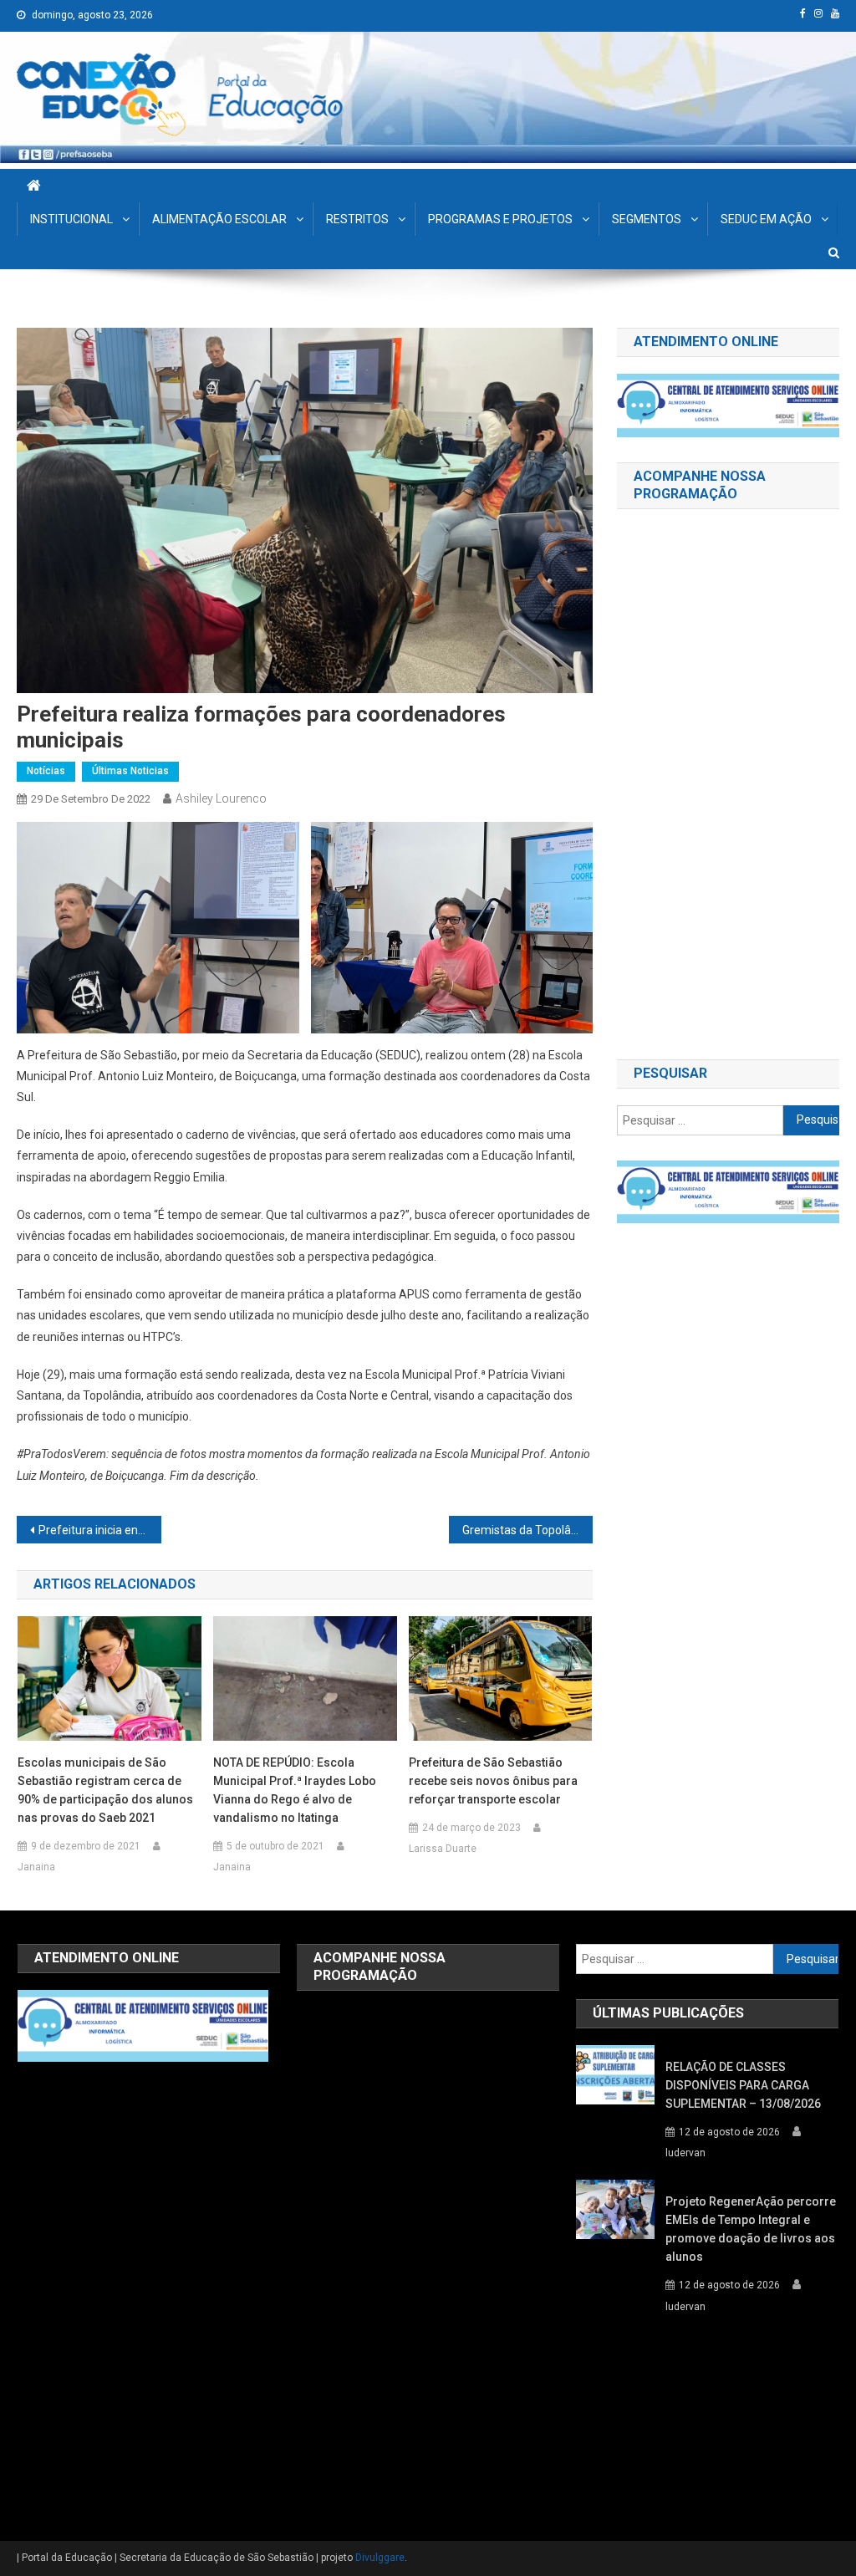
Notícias (46, 771)
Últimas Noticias (130, 771)
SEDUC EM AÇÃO (766, 219)
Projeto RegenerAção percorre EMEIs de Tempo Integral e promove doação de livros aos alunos (751, 2229)
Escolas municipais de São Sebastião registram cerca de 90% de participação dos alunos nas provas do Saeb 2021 (105, 1790)
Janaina (36, 1867)
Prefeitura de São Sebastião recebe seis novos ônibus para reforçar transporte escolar (493, 1781)
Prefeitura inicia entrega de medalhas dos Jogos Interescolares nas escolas (99, 1530)
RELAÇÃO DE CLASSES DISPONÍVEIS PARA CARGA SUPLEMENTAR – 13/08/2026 (743, 2085)
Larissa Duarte (443, 1849)
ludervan (685, 2153)
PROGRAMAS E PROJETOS (500, 219)
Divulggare (380, 2558)
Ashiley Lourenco (221, 798)
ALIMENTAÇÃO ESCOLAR (219, 219)
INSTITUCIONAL (71, 219)
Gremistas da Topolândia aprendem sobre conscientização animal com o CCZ (527, 1530)
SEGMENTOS (647, 219)
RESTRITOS (357, 219)
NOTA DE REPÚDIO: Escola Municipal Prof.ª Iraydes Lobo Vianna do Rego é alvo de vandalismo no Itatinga (295, 1790)
